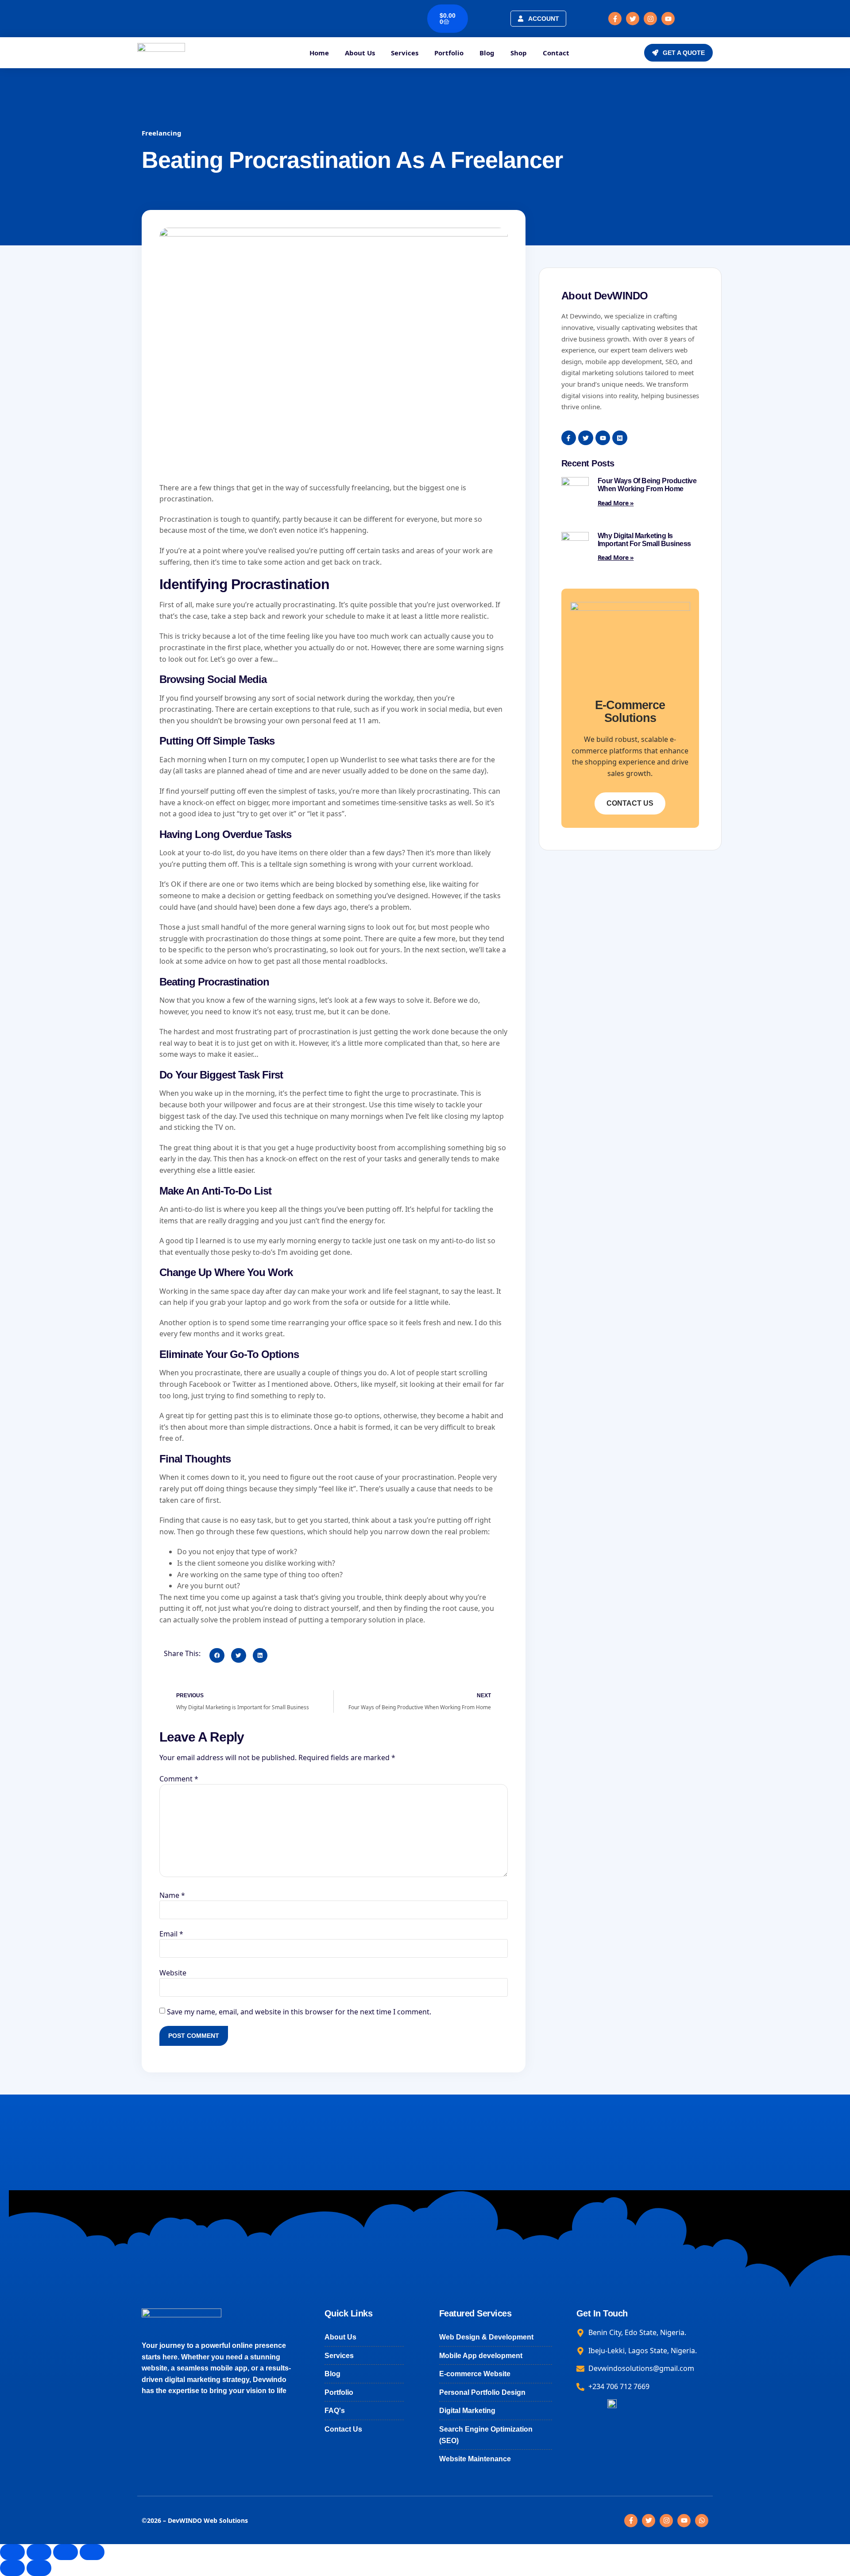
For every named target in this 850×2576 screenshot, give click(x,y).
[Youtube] (668, 19)
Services (405, 53)
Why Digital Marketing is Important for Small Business (644, 540)
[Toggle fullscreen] (39, 2552)
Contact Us (630, 803)
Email (171, 1934)
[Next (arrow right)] (39, 2568)
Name (172, 1895)
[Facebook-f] (615, 19)
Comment (179, 1779)
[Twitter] (633, 19)
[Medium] (620, 438)
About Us (360, 53)
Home (319, 53)
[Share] (66, 2552)
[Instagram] (650, 19)
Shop (519, 53)
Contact (556, 53)
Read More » (616, 503)
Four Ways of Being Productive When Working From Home (647, 485)
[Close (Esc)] (92, 2552)
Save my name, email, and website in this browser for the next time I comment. (299, 2012)
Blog (487, 53)
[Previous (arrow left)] (12, 2568)
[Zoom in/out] (12, 2552)
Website (173, 1973)
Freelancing (162, 133)
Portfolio (449, 53)
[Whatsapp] (702, 2521)
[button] (217, 1656)
